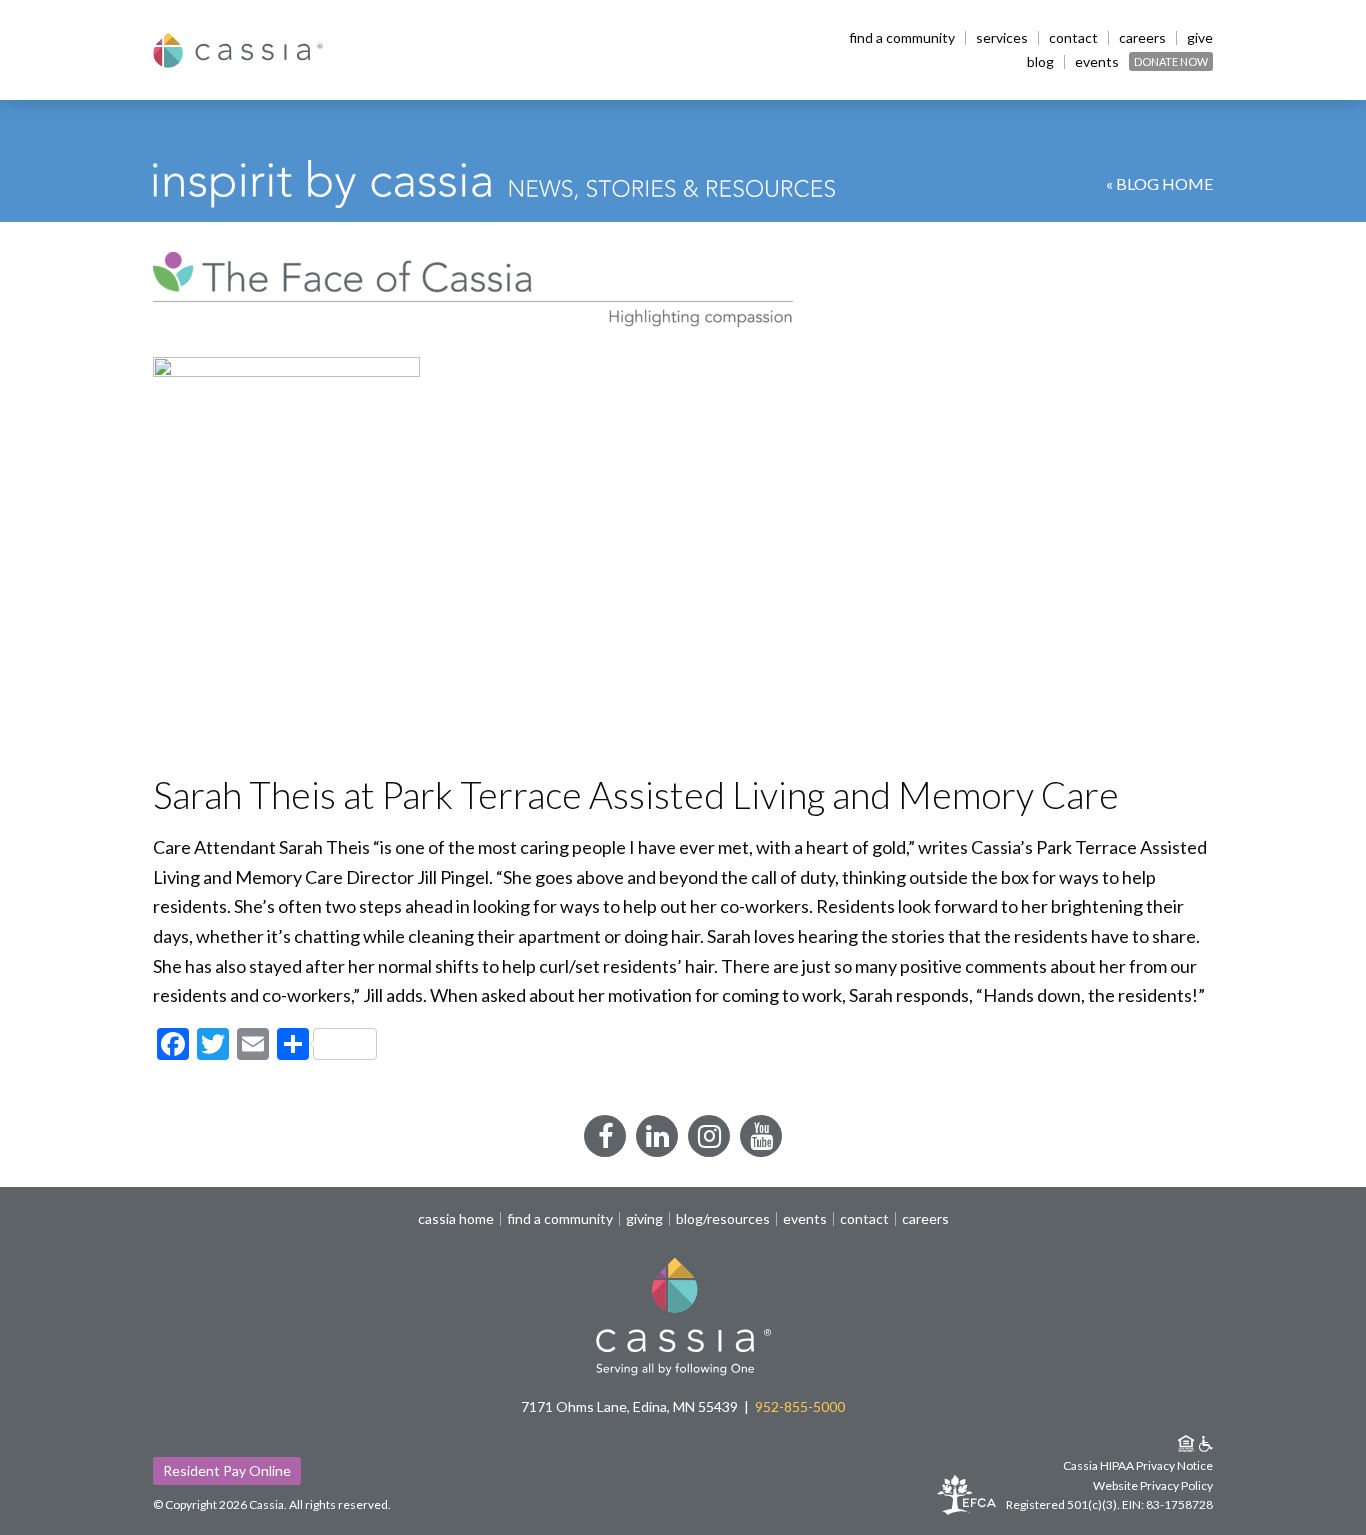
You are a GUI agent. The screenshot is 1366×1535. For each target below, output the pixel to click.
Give (1200, 38)
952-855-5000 (800, 1406)
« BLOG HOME (1159, 183)
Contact (1073, 38)
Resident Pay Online (227, 1470)
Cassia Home (456, 1219)
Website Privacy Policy (1153, 1485)
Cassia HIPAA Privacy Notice (1138, 1465)
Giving (644, 1219)
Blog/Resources (723, 1219)
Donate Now (1171, 61)
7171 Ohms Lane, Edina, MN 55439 (629, 1406)
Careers (1142, 38)
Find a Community (902, 38)
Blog (1040, 62)
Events (1097, 62)
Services (1002, 38)
